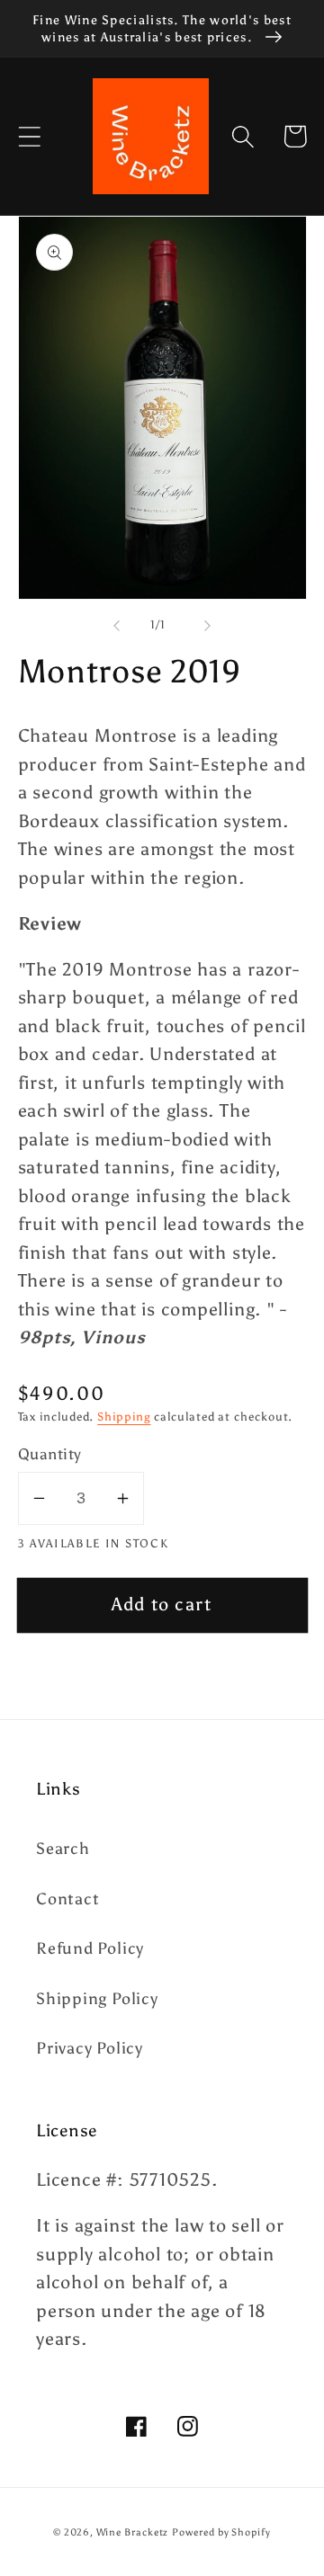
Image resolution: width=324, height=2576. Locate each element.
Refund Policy (90, 1948)
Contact (67, 1899)
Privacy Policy (90, 2048)
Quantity (50, 1454)
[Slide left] (116, 625)
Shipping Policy (97, 1999)
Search (63, 1849)
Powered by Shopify (221, 2532)
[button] (29, 136)
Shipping (124, 1417)
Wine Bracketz (133, 2532)
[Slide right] (208, 625)
